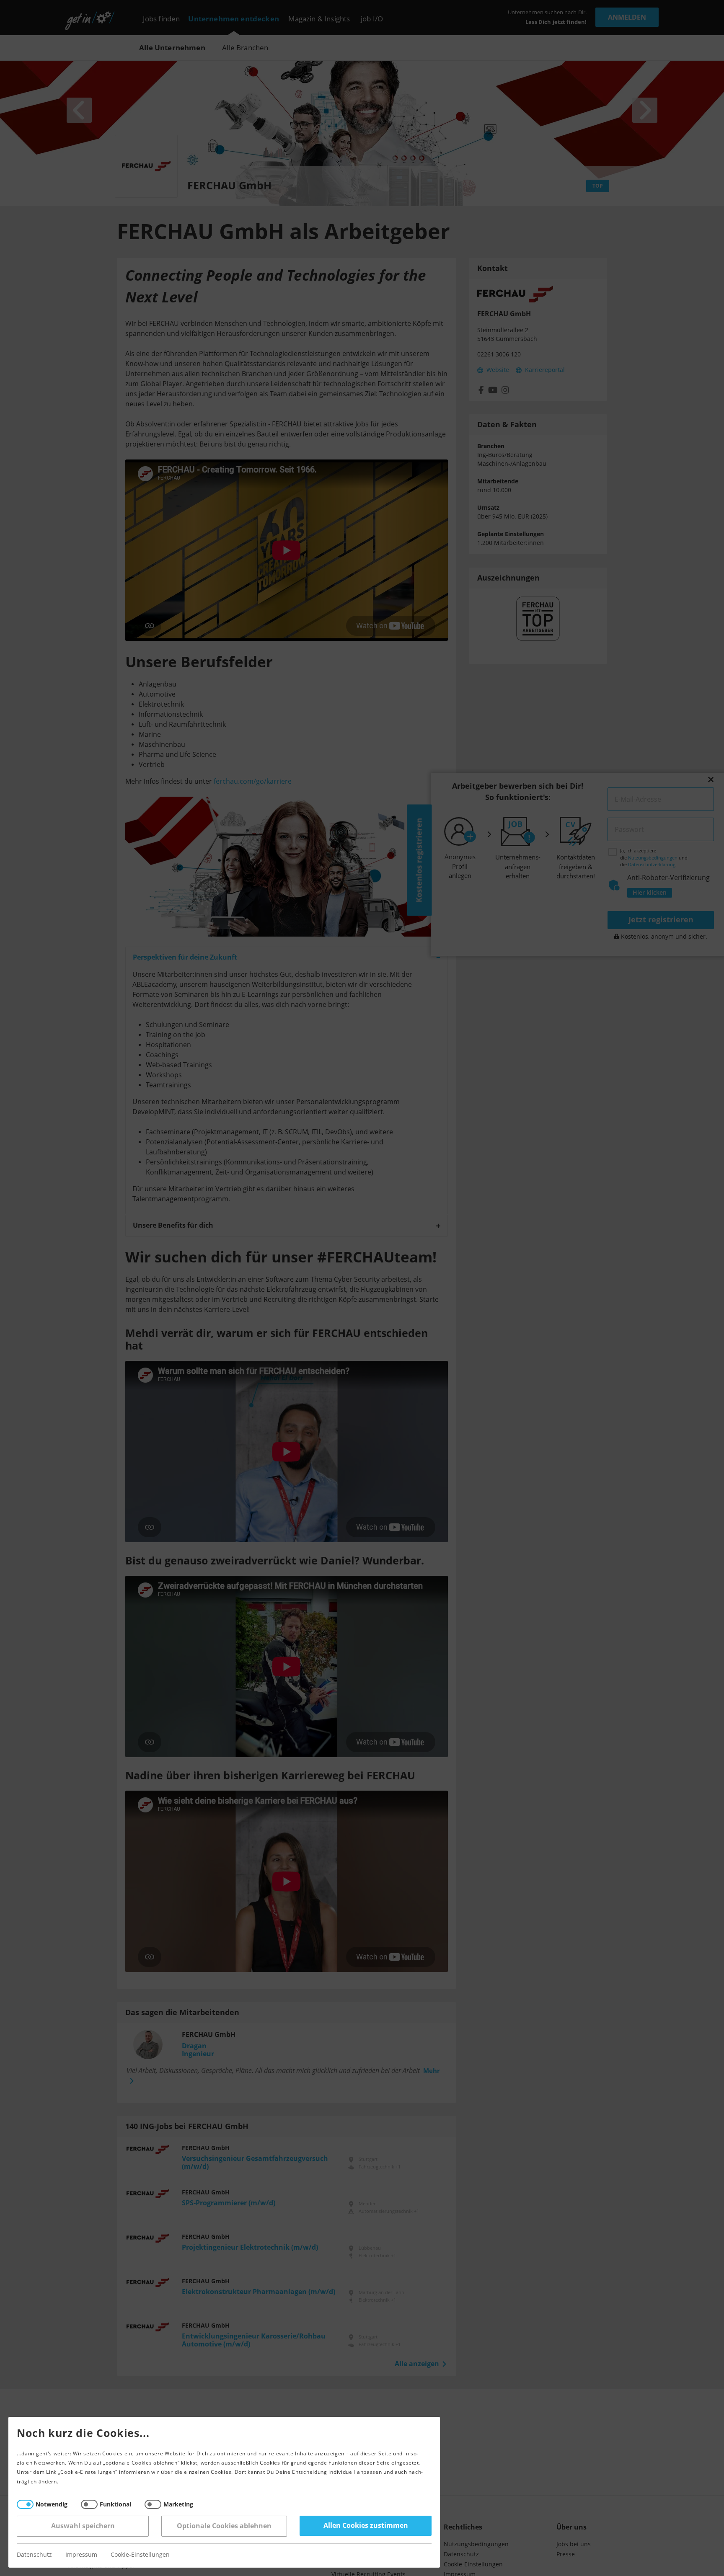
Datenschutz (34, 2555)
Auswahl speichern (83, 2526)
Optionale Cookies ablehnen (224, 2526)
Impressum (81, 2555)
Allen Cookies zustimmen (366, 2526)
